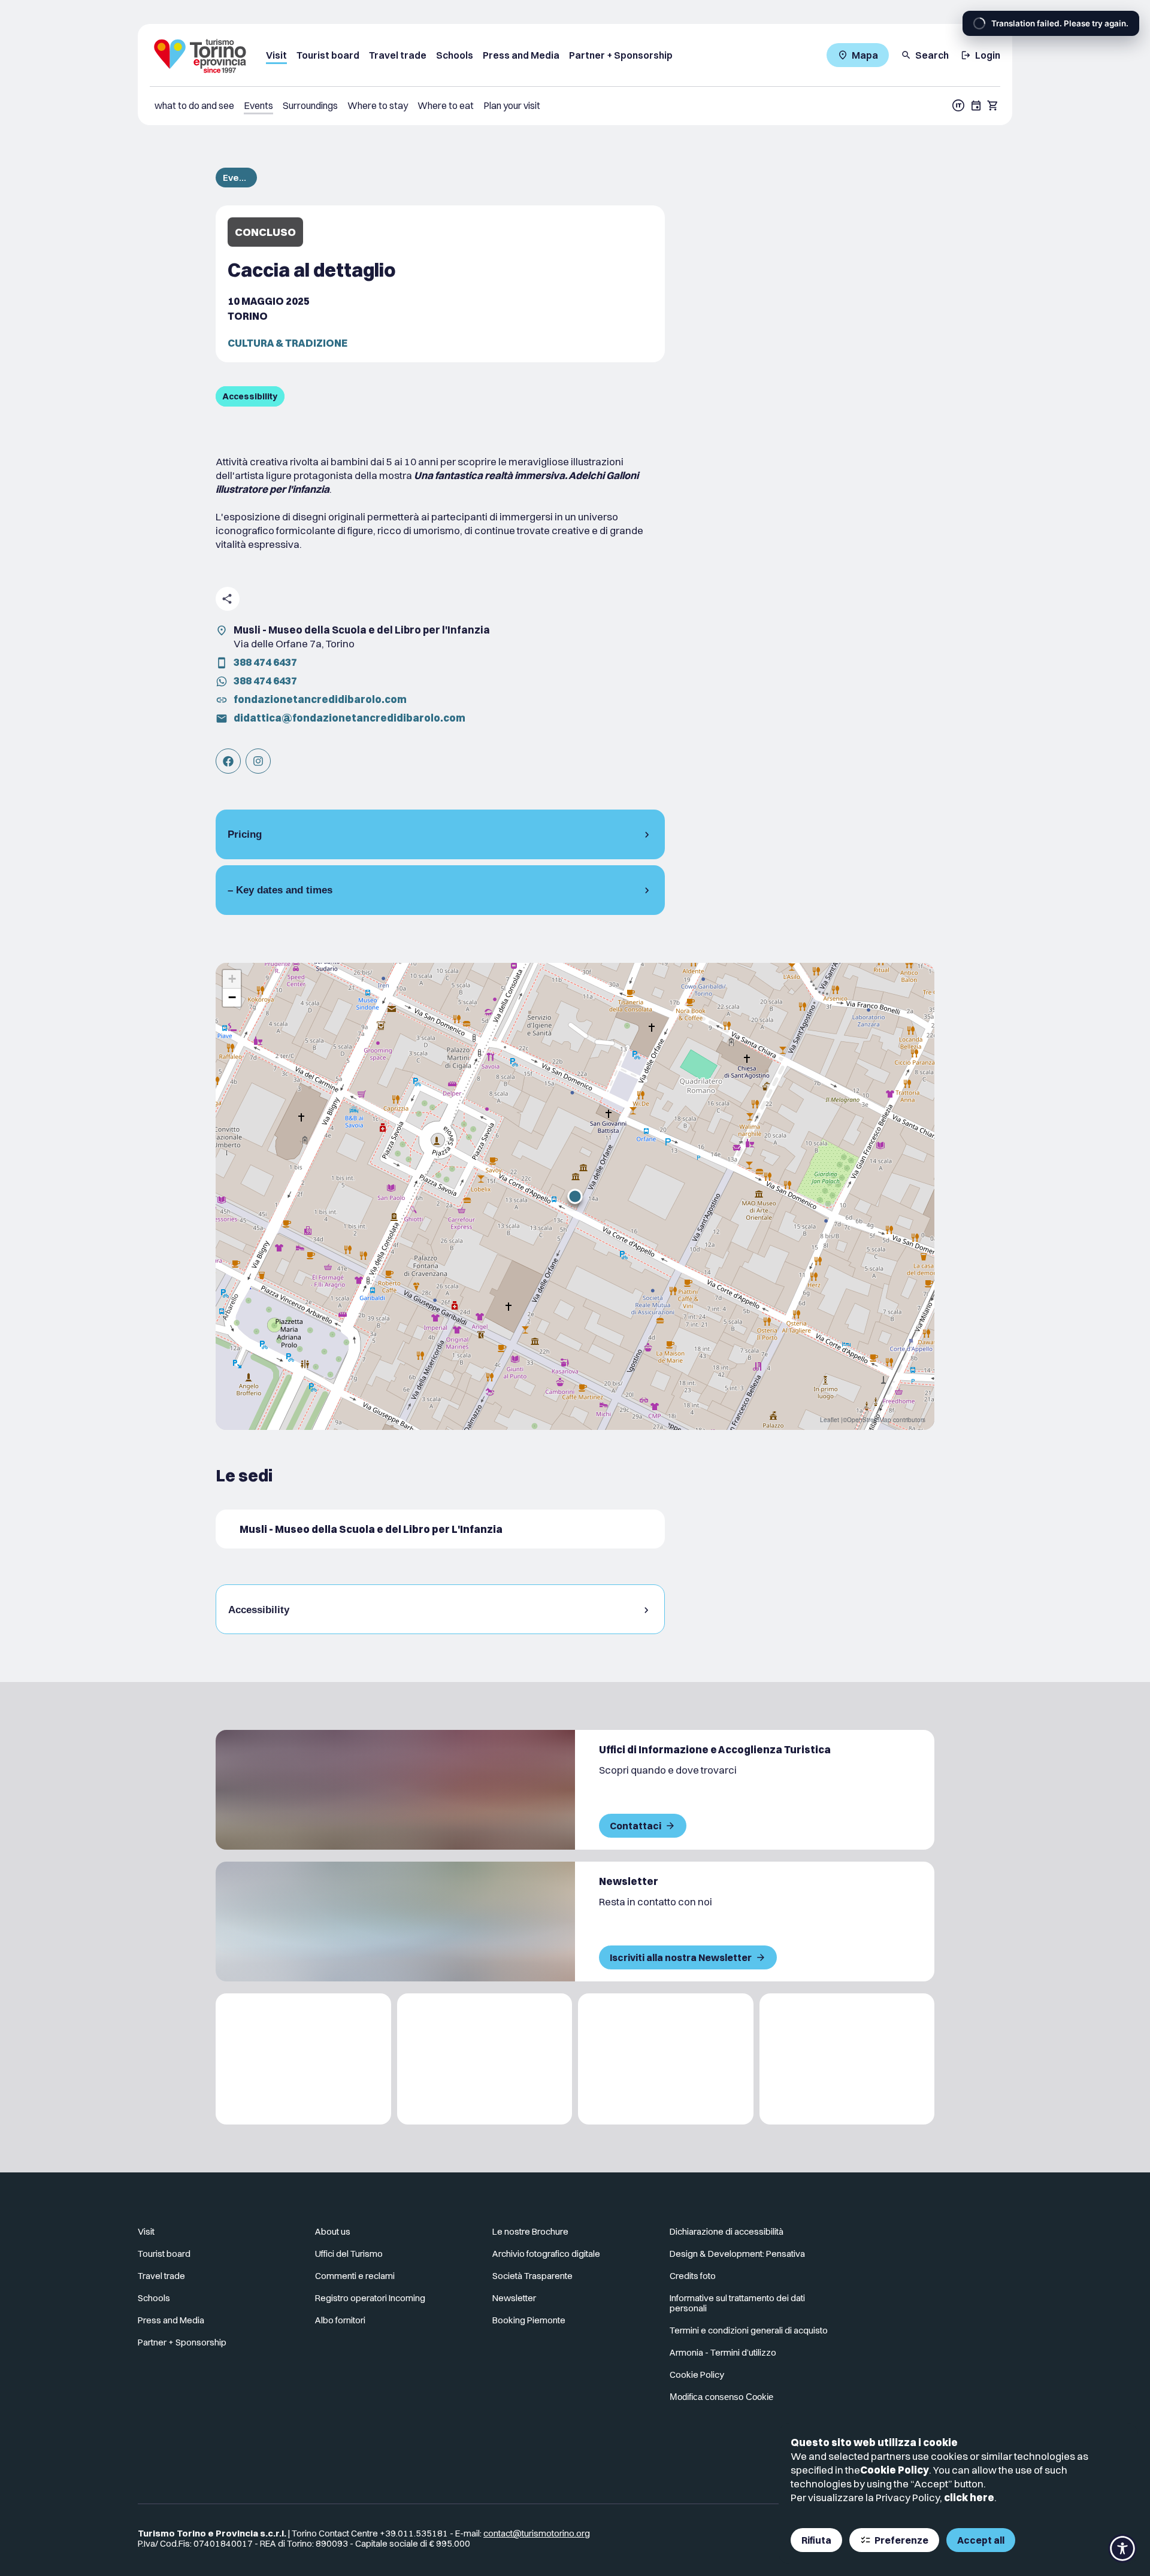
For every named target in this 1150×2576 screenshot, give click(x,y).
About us (333, 2231)
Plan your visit (512, 105)
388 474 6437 (265, 662)
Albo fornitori (340, 2320)
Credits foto (693, 2276)
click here (969, 2497)
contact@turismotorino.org (537, 2533)
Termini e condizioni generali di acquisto (749, 2330)
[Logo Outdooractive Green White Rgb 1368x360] (847, 2059)
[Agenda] (976, 105)
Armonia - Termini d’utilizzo (723, 2352)
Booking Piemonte (529, 2320)
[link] (228, 761)
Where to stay (378, 105)
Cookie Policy (895, 2470)
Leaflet (830, 1420)
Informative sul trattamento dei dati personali (737, 2303)
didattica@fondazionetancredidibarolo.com (349, 718)
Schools (455, 55)
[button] (575, 1196)
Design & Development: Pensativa (737, 2254)
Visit (276, 55)
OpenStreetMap (869, 1420)
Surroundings (310, 105)
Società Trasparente (532, 2276)
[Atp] (303, 2059)
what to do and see (194, 105)
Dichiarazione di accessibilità (727, 2231)
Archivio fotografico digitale (546, 2254)
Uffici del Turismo (349, 2254)
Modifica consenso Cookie (721, 2397)
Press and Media (521, 55)
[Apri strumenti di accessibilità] (1122, 2548)
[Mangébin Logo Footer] (485, 2059)
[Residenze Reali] (666, 2059)
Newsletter (514, 2298)
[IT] (958, 105)
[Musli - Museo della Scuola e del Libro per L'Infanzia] (440, 1529)
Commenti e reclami (355, 2276)
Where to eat (446, 105)
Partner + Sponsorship (621, 55)
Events (258, 105)
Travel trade (398, 55)
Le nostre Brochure (530, 2231)
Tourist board (328, 55)
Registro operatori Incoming (370, 2298)
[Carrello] (993, 105)
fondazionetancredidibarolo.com (320, 699)
